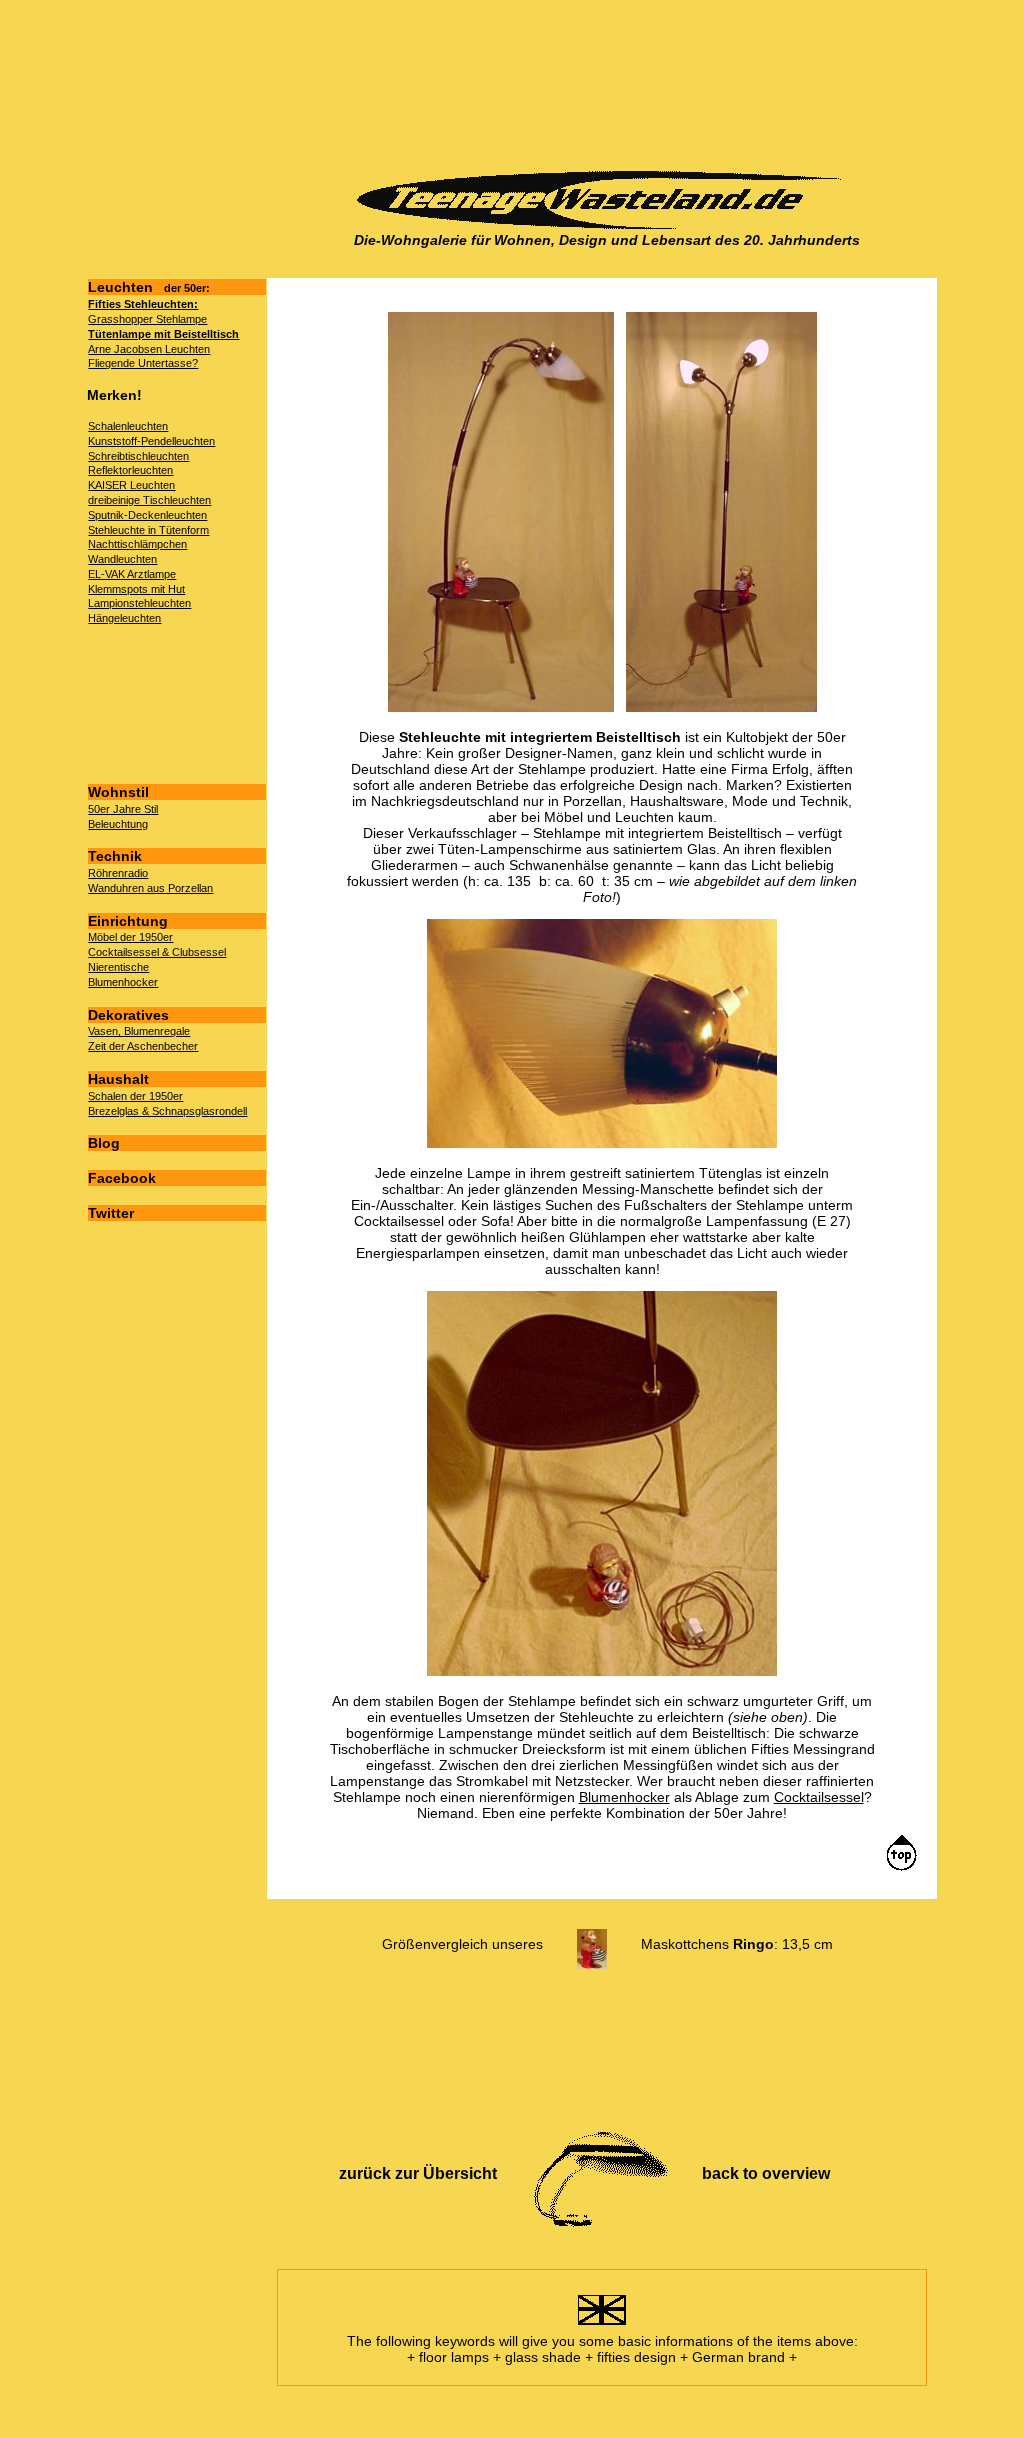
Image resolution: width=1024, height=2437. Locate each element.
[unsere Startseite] (607, 224)
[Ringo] (592, 1944)
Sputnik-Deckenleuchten (147, 515)
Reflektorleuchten (130, 470)
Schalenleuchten (128, 426)
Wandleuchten (122, 559)
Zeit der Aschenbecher (143, 1046)
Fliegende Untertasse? (143, 363)
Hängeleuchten (124, 618)
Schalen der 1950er (135, 1096)
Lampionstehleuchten (139, 603)
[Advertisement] (601, 86)
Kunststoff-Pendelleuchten (151, 441)
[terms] (602, 2325)
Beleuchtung (118, 824)
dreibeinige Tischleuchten (149, 500)
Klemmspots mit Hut (136, 589)
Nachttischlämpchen (137, 544)
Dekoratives (128, 1015)
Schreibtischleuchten (138, 456)
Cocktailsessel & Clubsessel (157, 952)
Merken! (114, 395)
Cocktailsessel (819, 1797)
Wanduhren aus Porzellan (150, 888)
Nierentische (118, 967)
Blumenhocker (123, 982)
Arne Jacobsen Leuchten (149, 349)
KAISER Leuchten (131, 485)
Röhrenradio (118, 873)
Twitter (111, 1213)
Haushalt (118, 1079)
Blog (104, 1143)
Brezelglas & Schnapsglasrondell (167, 1111)
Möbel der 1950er (130, 937)
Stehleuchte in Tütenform (148, 530)
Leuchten (149, 287)
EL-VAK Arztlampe (132, 574)
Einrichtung (128, 921)
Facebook (122, 1178)
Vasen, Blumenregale (139, 1031)
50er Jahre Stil (123, 809)
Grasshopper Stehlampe (147, 319)
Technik (115, 856)
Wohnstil (118, 792)
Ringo (753, 1944)
